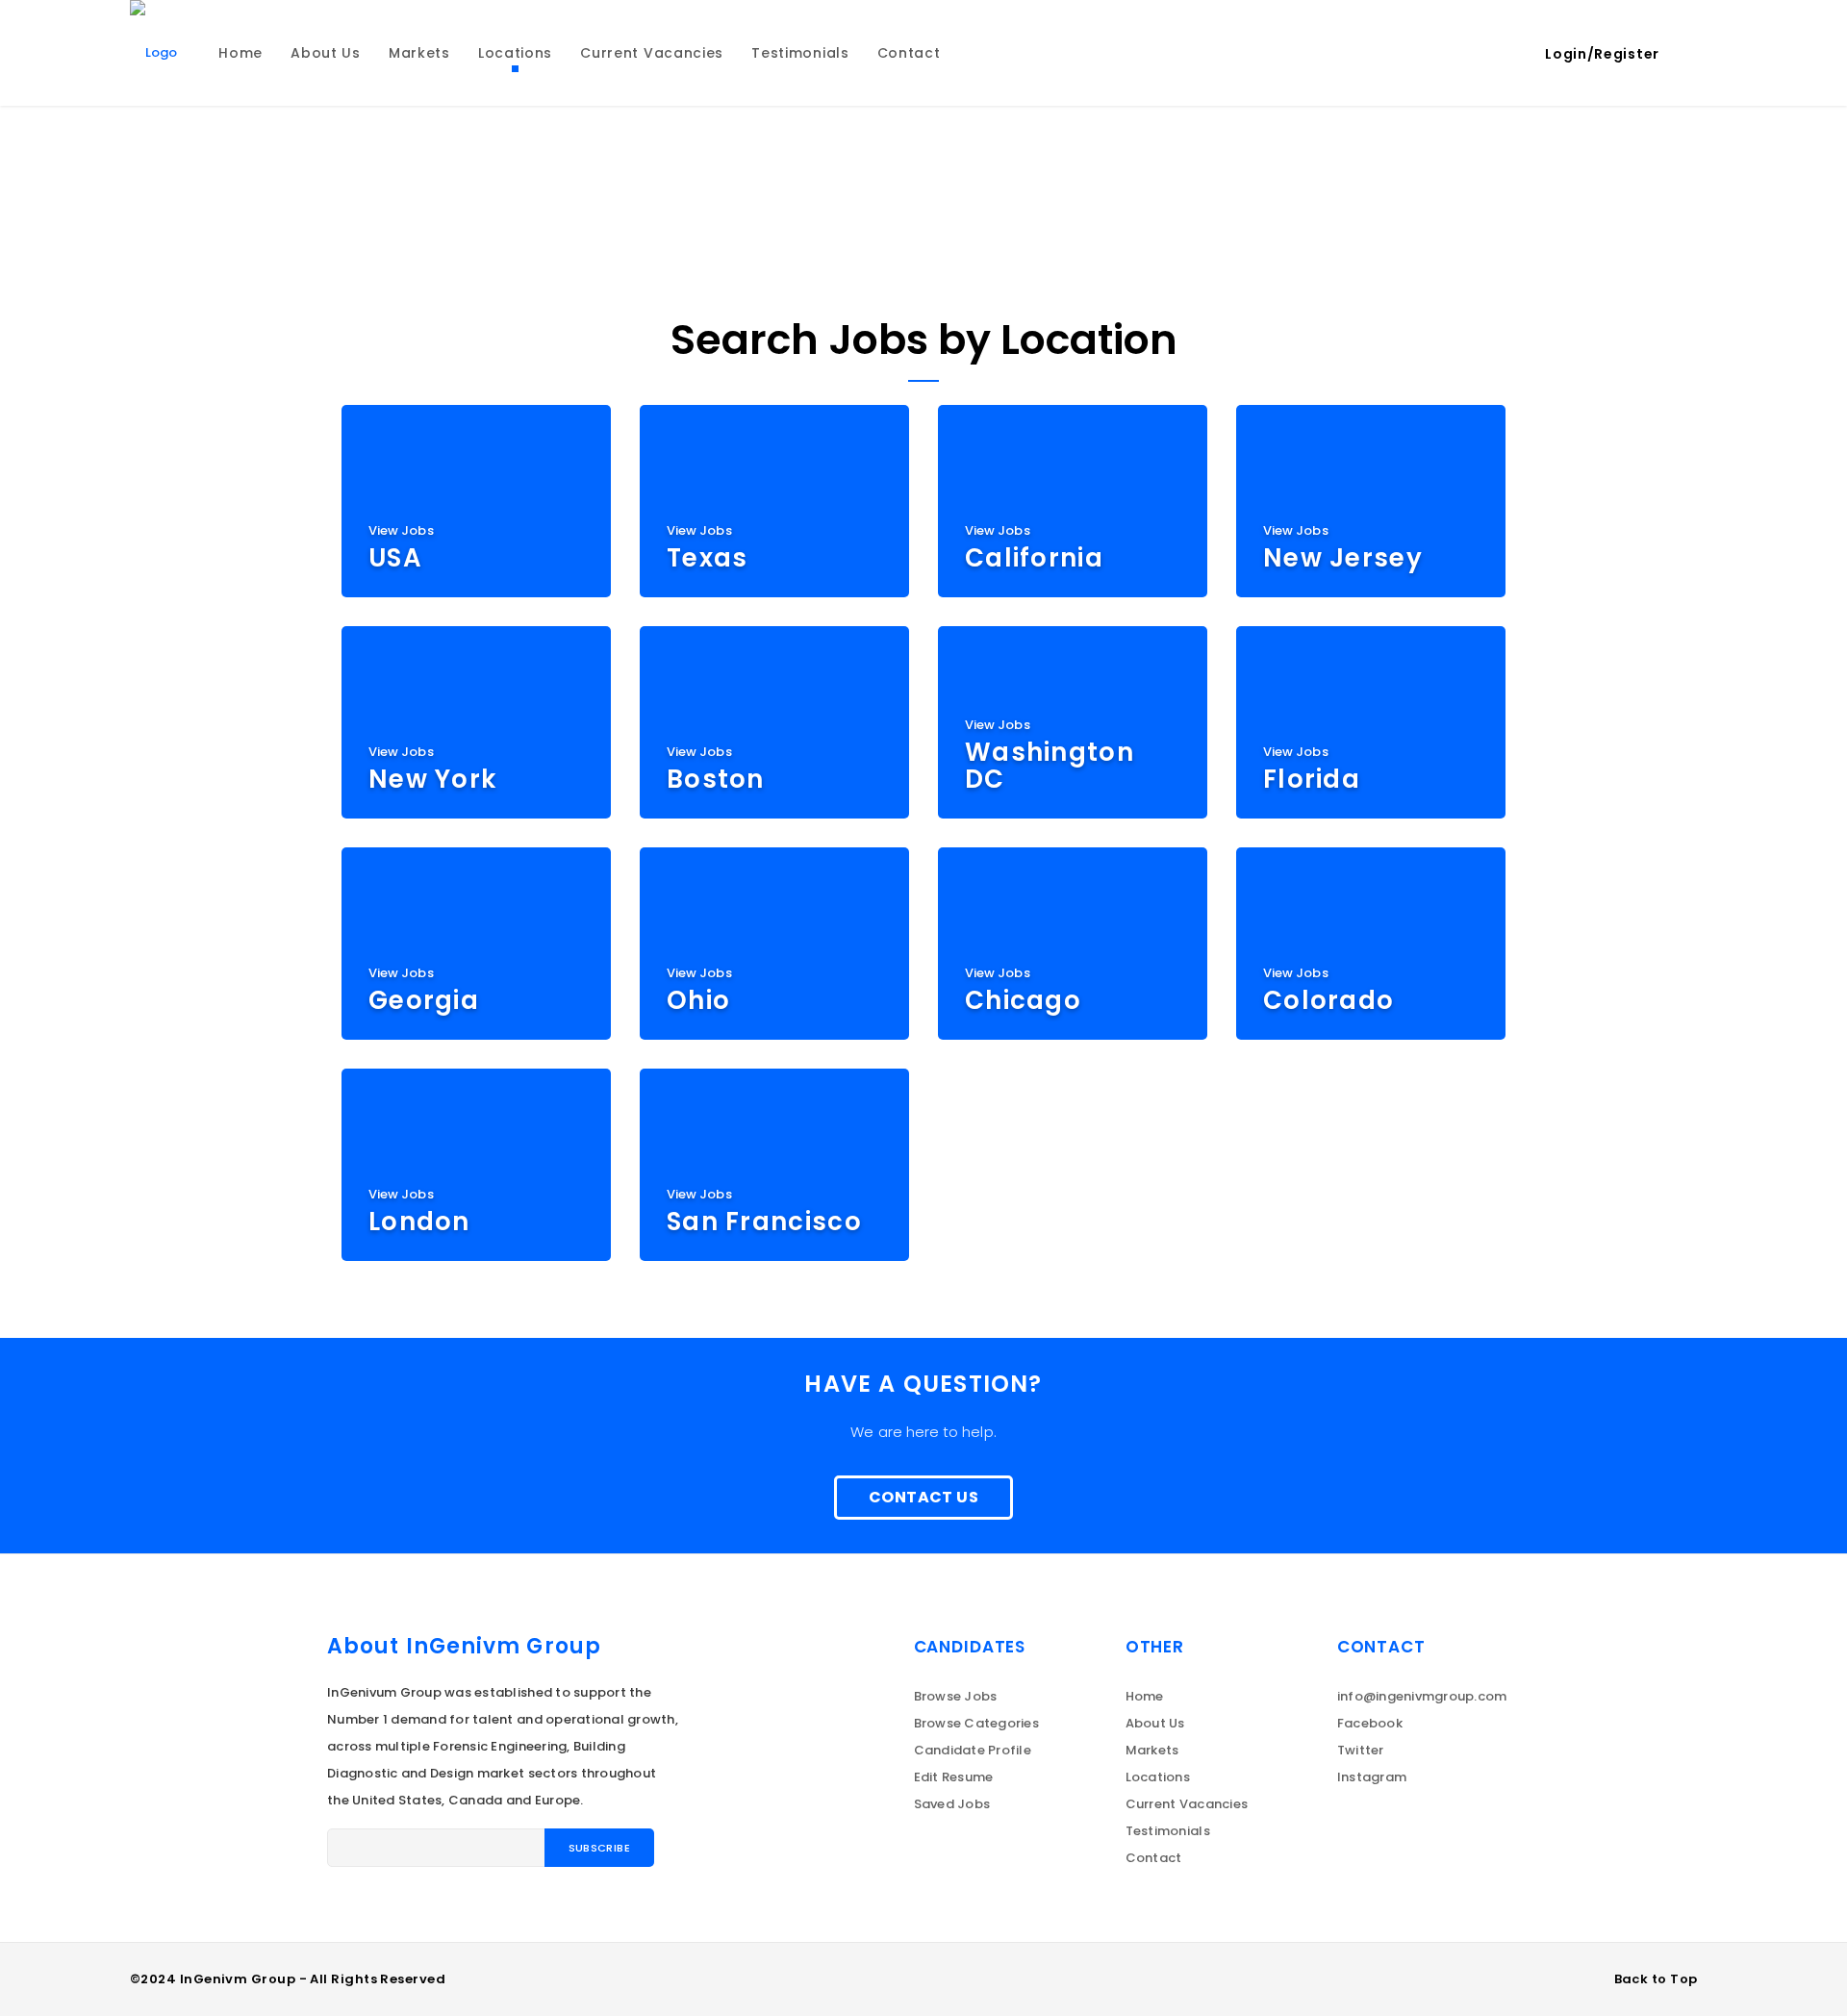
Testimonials (1168, 1831)
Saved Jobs (952, 1804)
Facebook (1370, 1723)
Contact (1154, 1858)
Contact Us (923, 1497)
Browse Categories (976, 1723)
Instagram (1372, 1777)
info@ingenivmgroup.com (1422, 1696)
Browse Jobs (956, 1696)
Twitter (1361, 1750)
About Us (1155, 1723)
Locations (1158, 1777)
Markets (1152, 1750)
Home (1145, 1696)
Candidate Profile (973, 1750)
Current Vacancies (1187, 1804)
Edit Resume (954, 1777)
